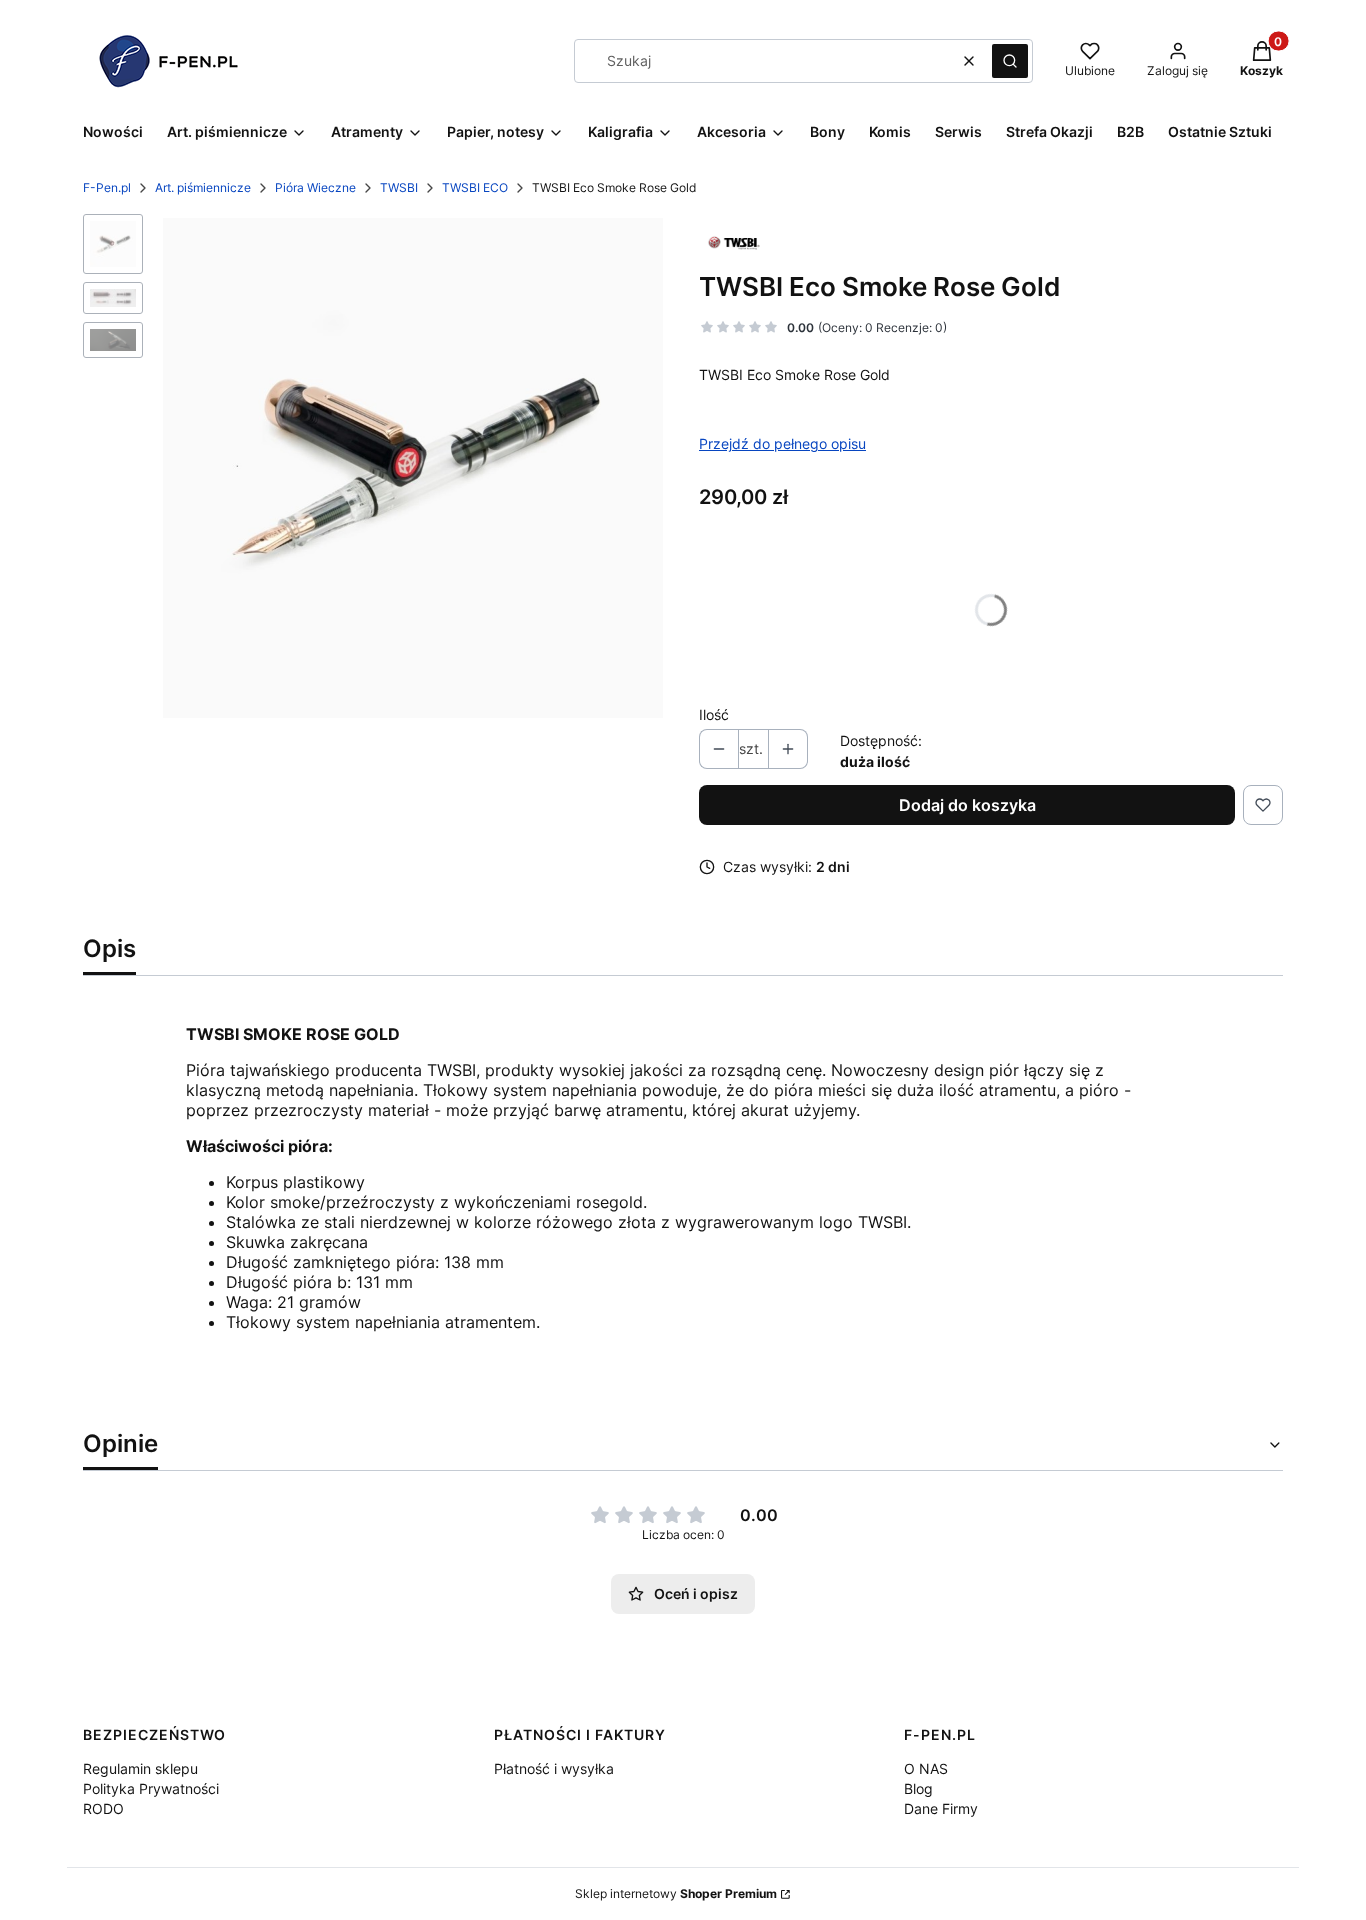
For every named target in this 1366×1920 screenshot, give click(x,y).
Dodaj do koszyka (967, 805)
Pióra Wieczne (315, 187)
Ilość (714, 714)
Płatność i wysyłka (554, 1768)
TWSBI (399, 187)
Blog (918, 1788)
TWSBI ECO (475, 187)
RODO (103, 1808)
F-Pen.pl (107, 187)
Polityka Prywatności (151, 1788)
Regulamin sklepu (140, 1768)
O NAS (926, 1768)
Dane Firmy (941, 1808)
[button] (1010, 61)
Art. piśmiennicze (203, 187)
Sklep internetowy (676, 1893)
